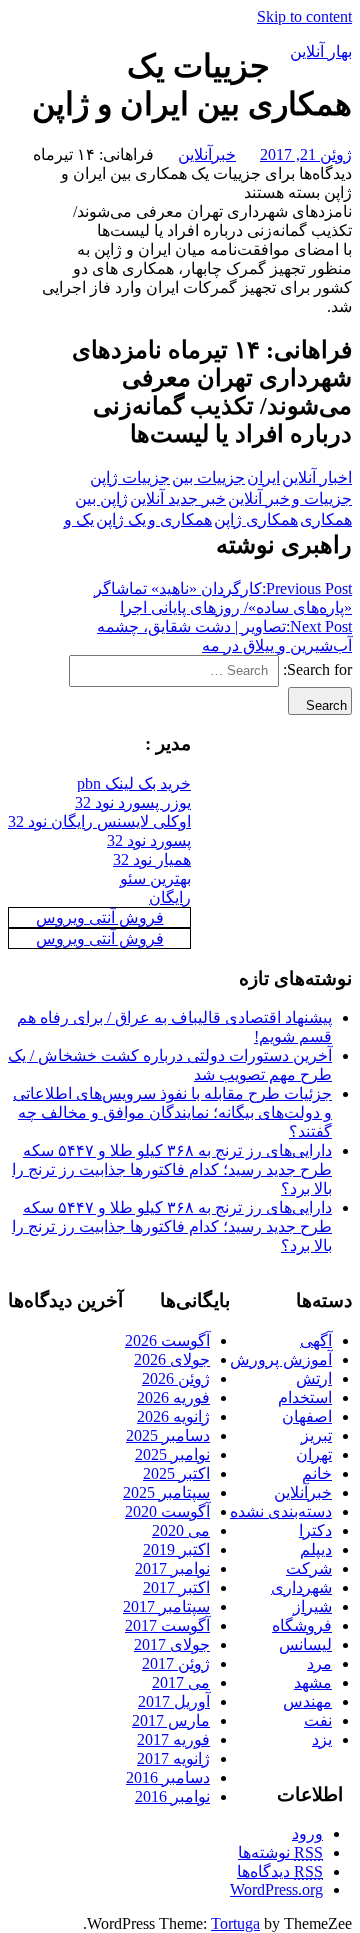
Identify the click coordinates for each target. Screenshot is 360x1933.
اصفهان (307, 1416)
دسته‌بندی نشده (281, 1511)
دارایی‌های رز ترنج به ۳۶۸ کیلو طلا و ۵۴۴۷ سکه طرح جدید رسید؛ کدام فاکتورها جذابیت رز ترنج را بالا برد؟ (172, 1169)
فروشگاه (302, 1625)
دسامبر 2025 (168, 1435)
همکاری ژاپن (256, 519)
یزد (322, 1739)
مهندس (307, 1701)
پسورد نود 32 (149, 840)
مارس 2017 (171, 1720)
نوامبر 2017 (172, 1568)
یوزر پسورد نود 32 (133, 802)
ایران (263, 477)
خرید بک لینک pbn (134, 783)
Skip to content (304, 16)
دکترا (315, 1530)
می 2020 (181, 1530)
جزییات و (322, 498)
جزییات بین (208, 477)
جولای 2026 (172, 1359)
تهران (314, 1454)
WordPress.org (276, 1889)
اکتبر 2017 (176, 1587)
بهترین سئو (155, 878)
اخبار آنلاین (317, 477)
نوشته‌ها (280, 1852)
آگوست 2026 (167, 1340)
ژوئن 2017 (176, 1663)
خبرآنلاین (207, 154)
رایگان (170, 897)
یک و (79, 519)
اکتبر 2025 (176, 1473)
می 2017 (181, 1682)
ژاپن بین (101, 498)
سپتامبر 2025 (166, 1492)
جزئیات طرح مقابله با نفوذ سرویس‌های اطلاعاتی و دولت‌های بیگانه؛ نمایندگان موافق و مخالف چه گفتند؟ (172, 1112)
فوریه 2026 (173, 1397)
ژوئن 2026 (176, 1378)
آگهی (316, 1340)
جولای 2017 (172, 1644)
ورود (307, 1833)
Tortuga (235, 1923)
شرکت (309, 1568)
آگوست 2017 (167, 1625)
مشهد (313, 1682)
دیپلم (316, 1549)
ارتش (314, 1378)
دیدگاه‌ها (280, 1871)
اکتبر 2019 (176, 1549)
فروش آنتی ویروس (100, 917)
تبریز (316, 1435)
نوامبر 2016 (172, 1796)
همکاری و (180, 519)
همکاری (326, 519)
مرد (319, 1663)
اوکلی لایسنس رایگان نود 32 (99, 821)
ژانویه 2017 (173, 1758)
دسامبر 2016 (168, 1777)
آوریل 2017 (174, 1701)
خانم (317, 1473)
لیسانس (305, 1644)
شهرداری (301, 1587)
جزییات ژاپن (130, 477)
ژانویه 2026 (173, 1416)
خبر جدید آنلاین (178, 498)
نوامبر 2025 (172, 1454)
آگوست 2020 (167, 1511)
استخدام (305, 1397)
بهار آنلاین (321, 51)
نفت (318, 1720)
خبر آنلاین (259, 498)
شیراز (312, 1606)
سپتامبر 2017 (166, 1606)
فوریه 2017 (173, 1739)
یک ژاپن (121, 519)
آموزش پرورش (281, 1359)
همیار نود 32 (152, 859)
